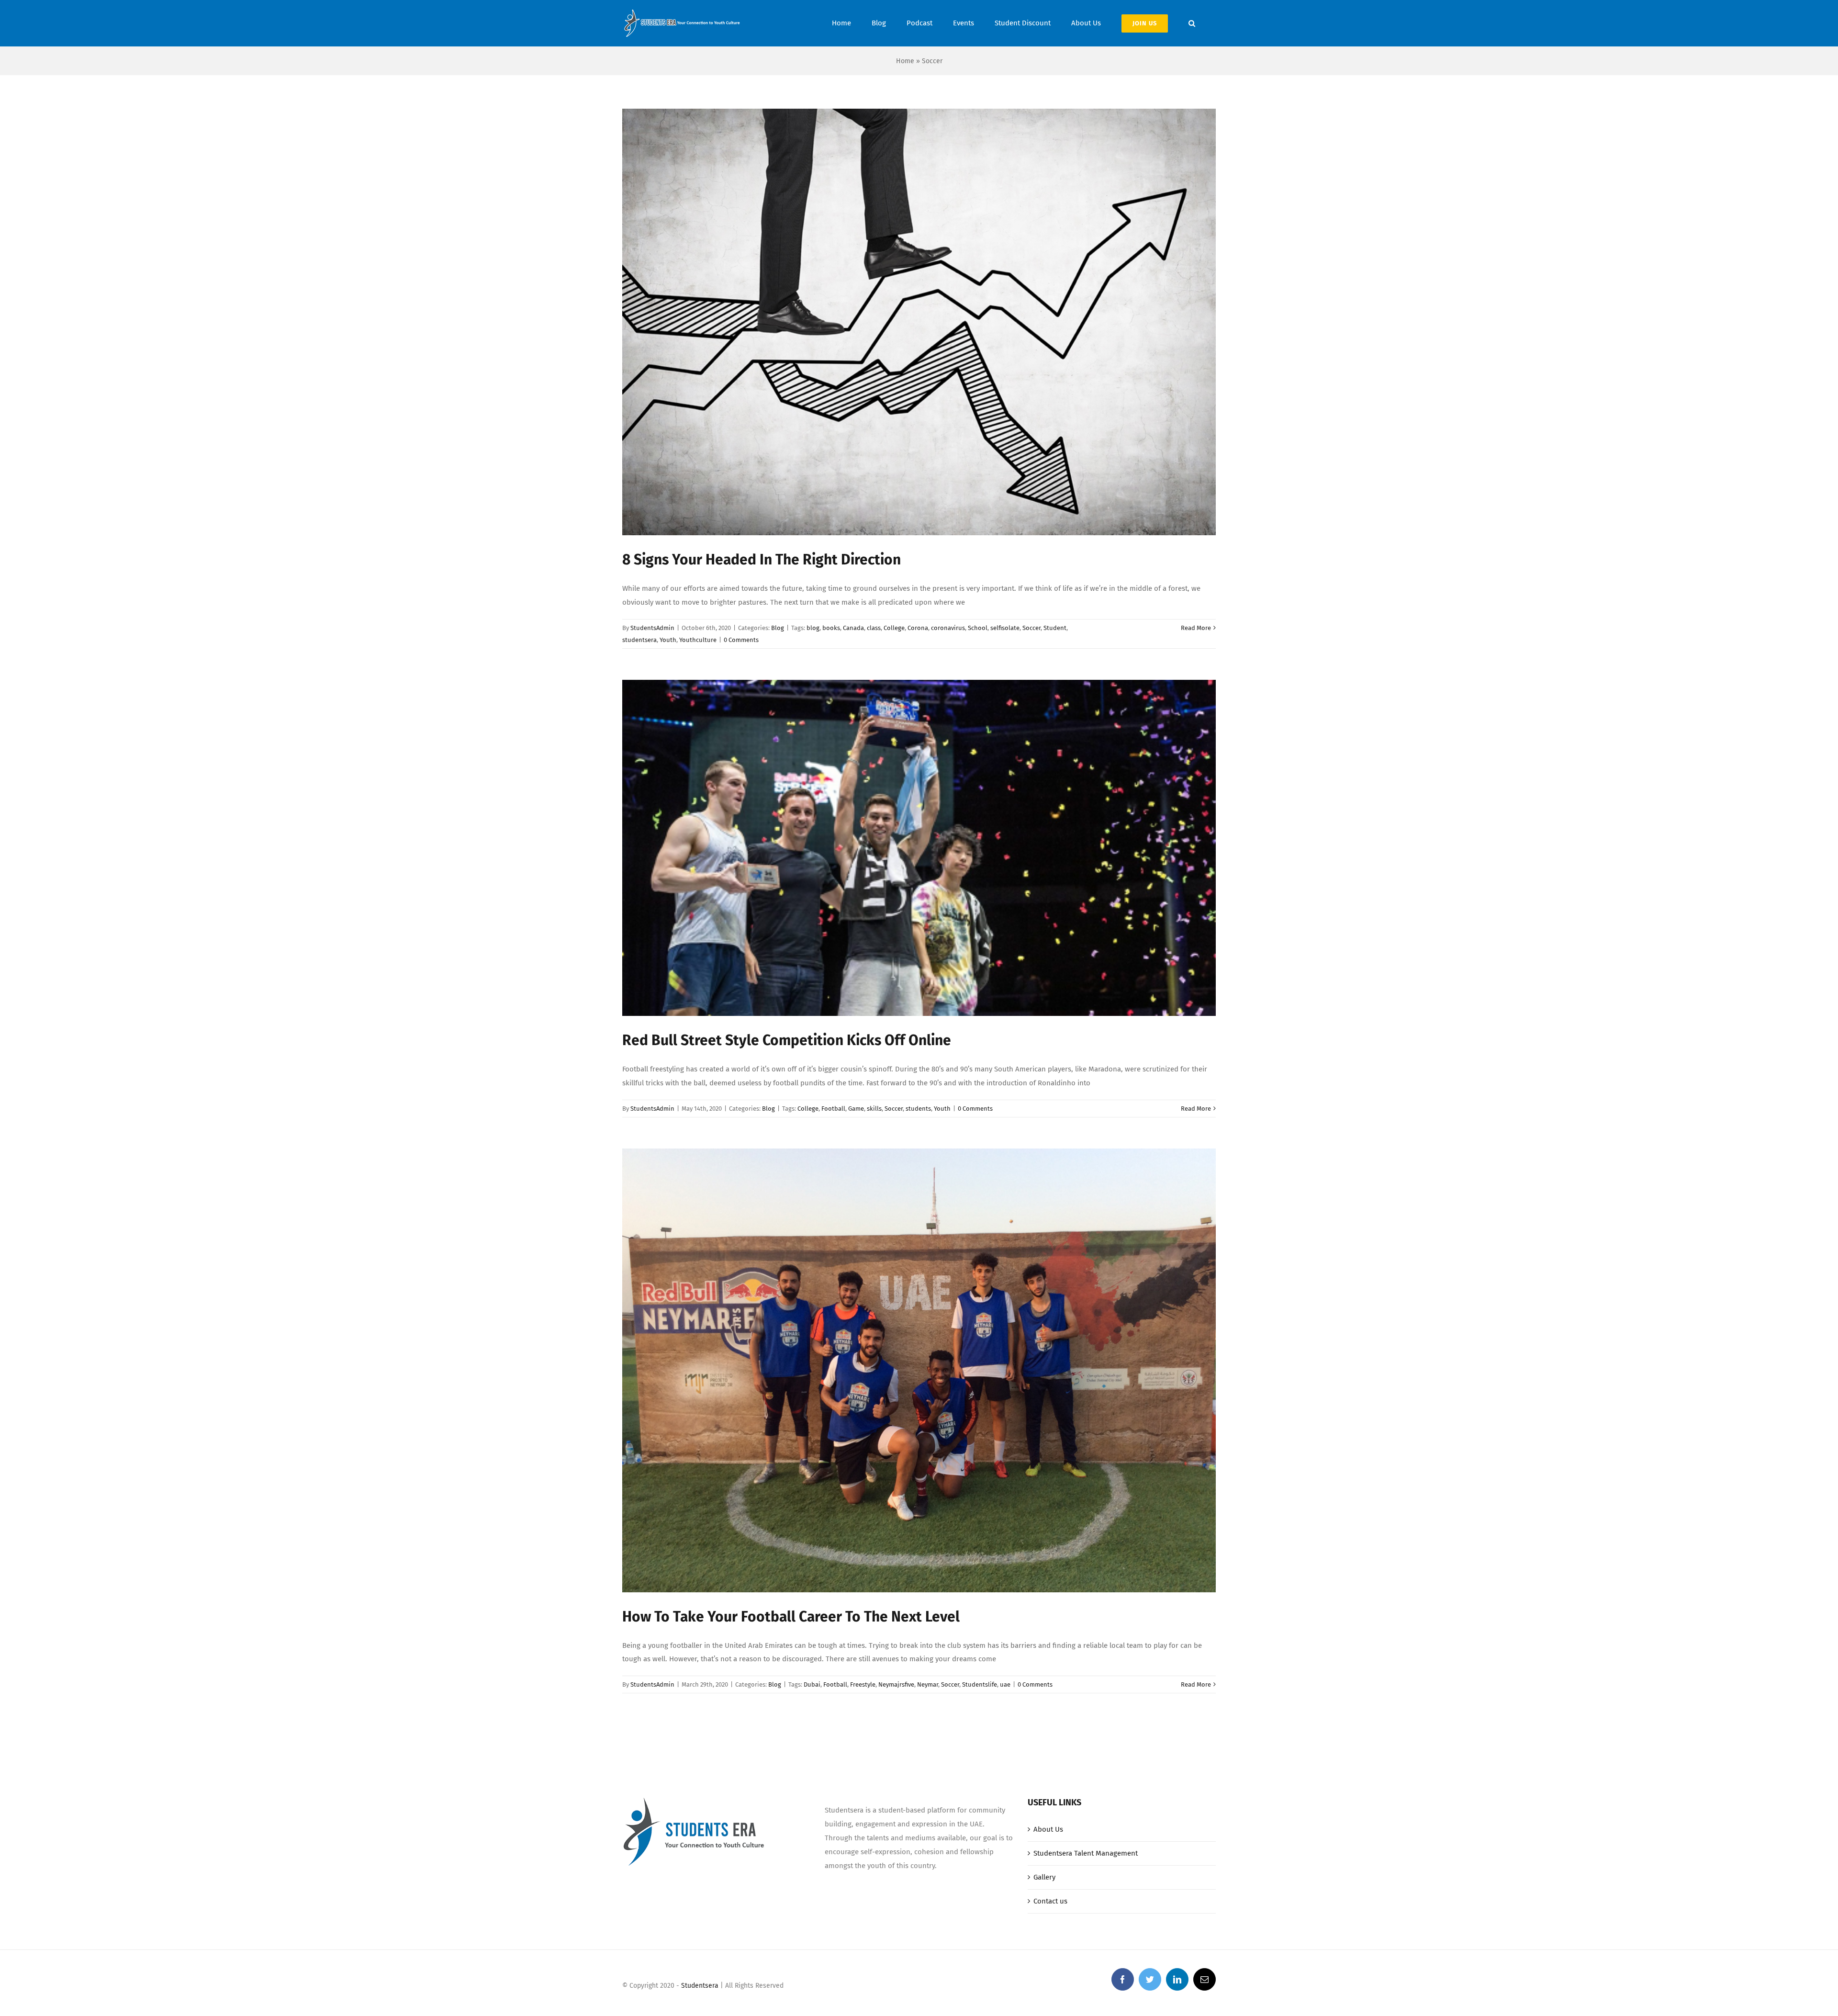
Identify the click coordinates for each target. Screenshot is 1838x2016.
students (918, 1109)
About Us (1048, 1829)
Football (833, 1109)
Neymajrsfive (896, 1684)
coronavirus (948, 628)
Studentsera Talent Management (1086, 1853)
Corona (918, 628)
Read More (1196, 628)
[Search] (1192, 23)
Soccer (1031, 628)
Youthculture (698, 640)
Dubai (812, 1684)
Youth (668, 640)
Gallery (1044, 1877)
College (894, 628)
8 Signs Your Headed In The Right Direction (762, 560)
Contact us (1050, 1901)
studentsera (639, 640)
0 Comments (741, 640)
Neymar (928, 1684)
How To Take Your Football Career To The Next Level (791, 1617)
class (874, 628)
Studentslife (980, 1684)
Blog (778, 628)
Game (856, 1109)
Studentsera (700, 1986)
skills (874, 1109)
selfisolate (1005, 628)
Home (905, 61)
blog (813, 628)
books (831, 628)
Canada (853, 628)
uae (1005, 1684)
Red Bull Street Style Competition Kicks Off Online (787, 1040)
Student (1055, 628)
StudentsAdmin (652, 628)
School (978, 628)
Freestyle (863, 1684)
